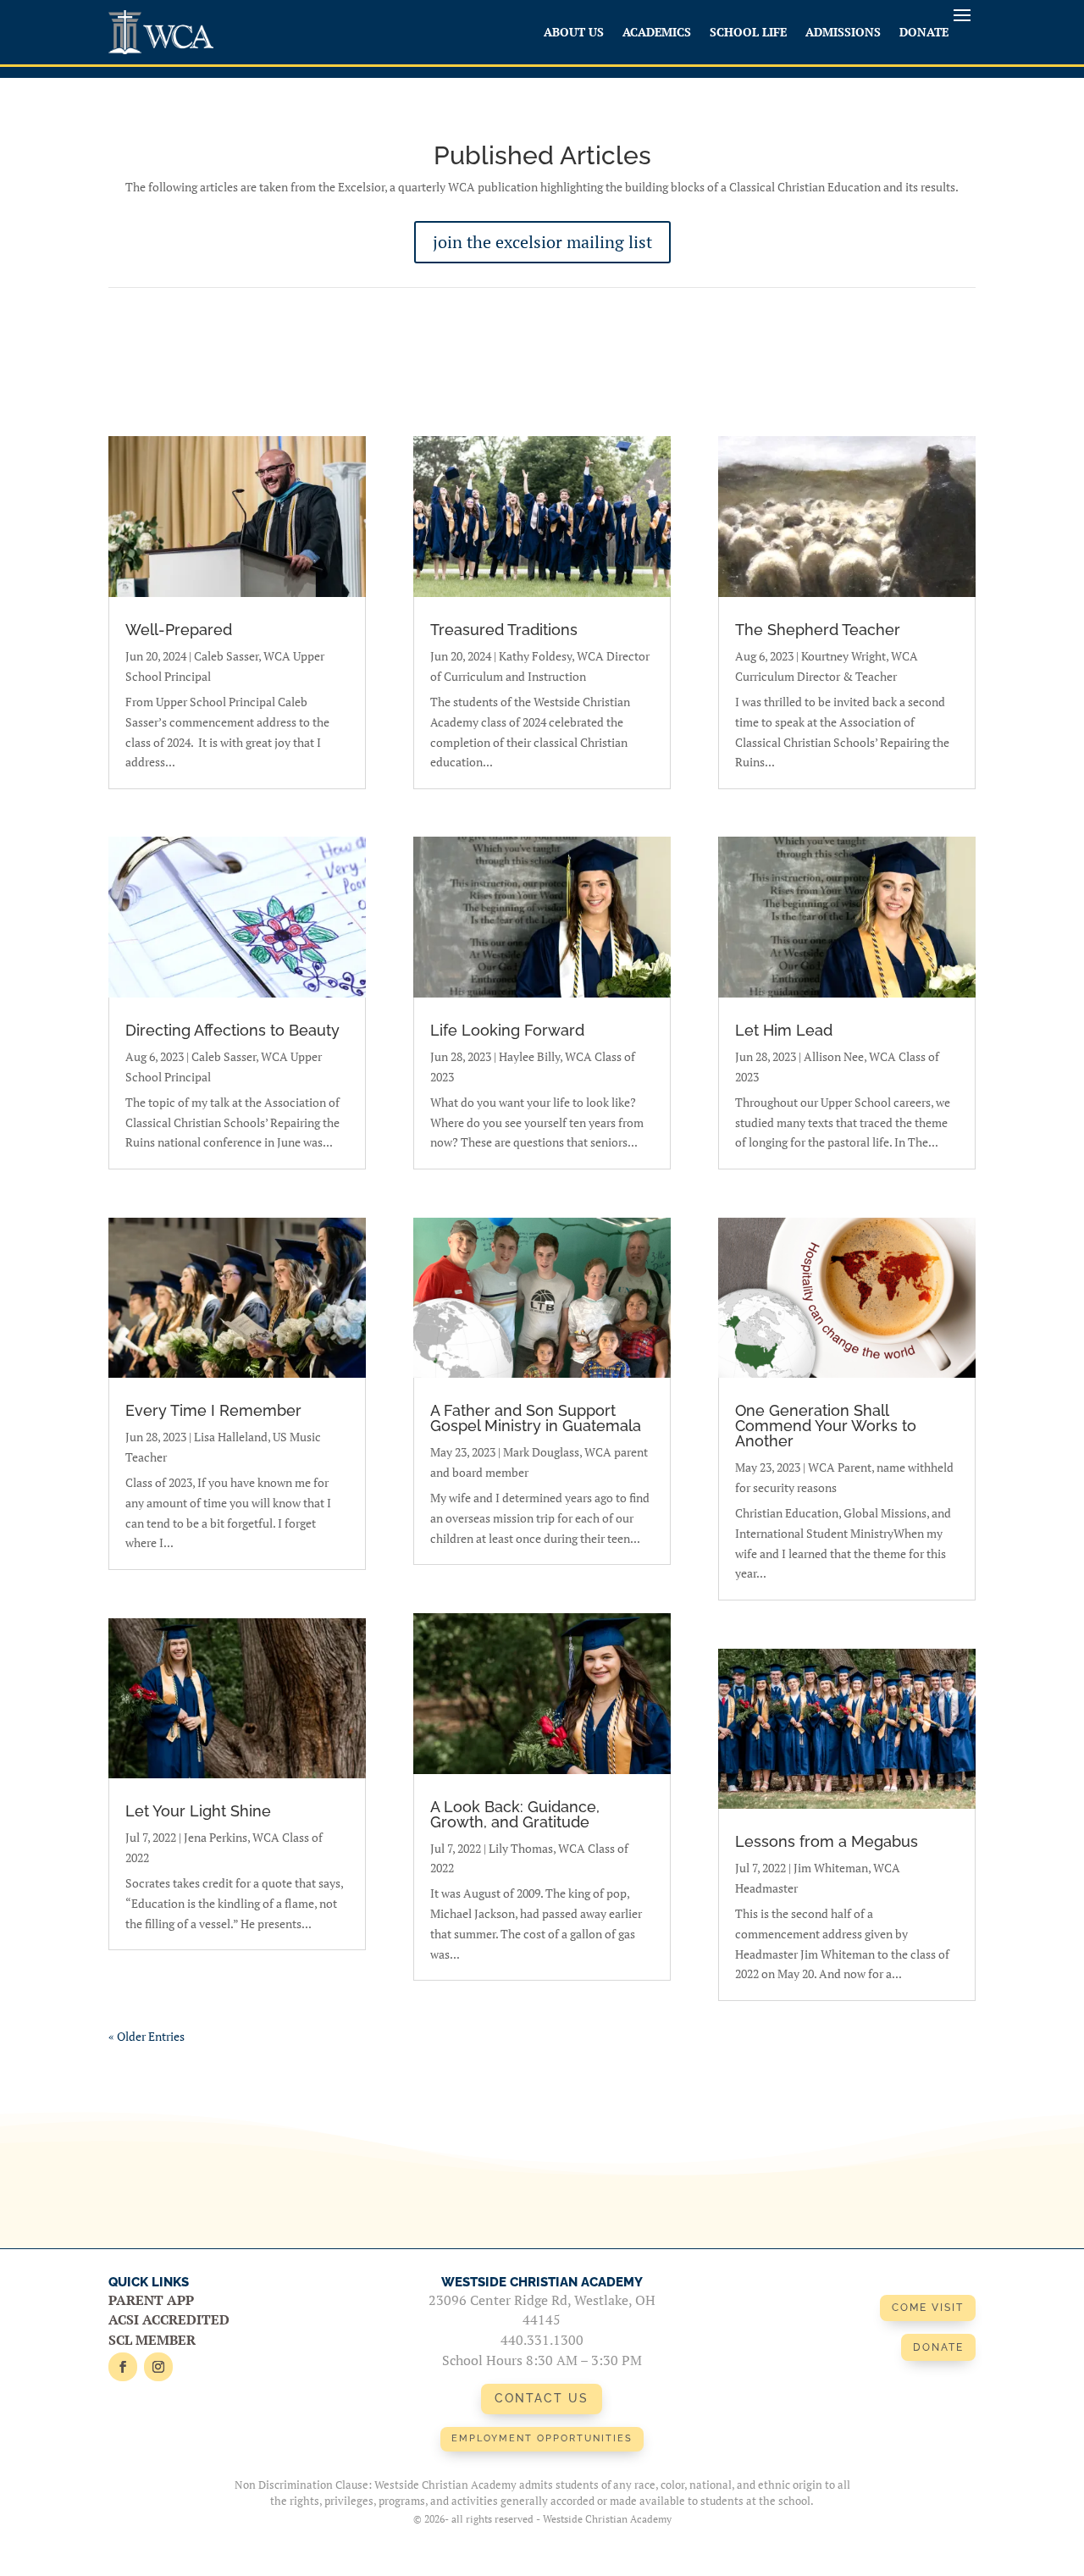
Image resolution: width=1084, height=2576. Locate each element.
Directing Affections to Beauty (232, 1030)
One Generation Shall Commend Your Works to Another (826, 1426)
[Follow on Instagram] (158, 2367)
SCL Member (152, 2340)
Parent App (151, 2300)
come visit (928, 2308)
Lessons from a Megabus (827, 1841)
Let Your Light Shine (198, 1811)
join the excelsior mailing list (542, 242)
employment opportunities (542, 2438)
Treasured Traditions (504, 630)
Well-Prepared (179, 630)
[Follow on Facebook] (123, 2367)
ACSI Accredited (169, 2319)
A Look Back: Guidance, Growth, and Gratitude (515, 1814)
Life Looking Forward (507, 1030)
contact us (542, 2398)
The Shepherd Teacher (818, 630)
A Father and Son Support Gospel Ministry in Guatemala (536, 1418)
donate (938, 2347)
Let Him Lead (784, 1030)
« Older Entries (147, 2036)
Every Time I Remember (213, 1410)
